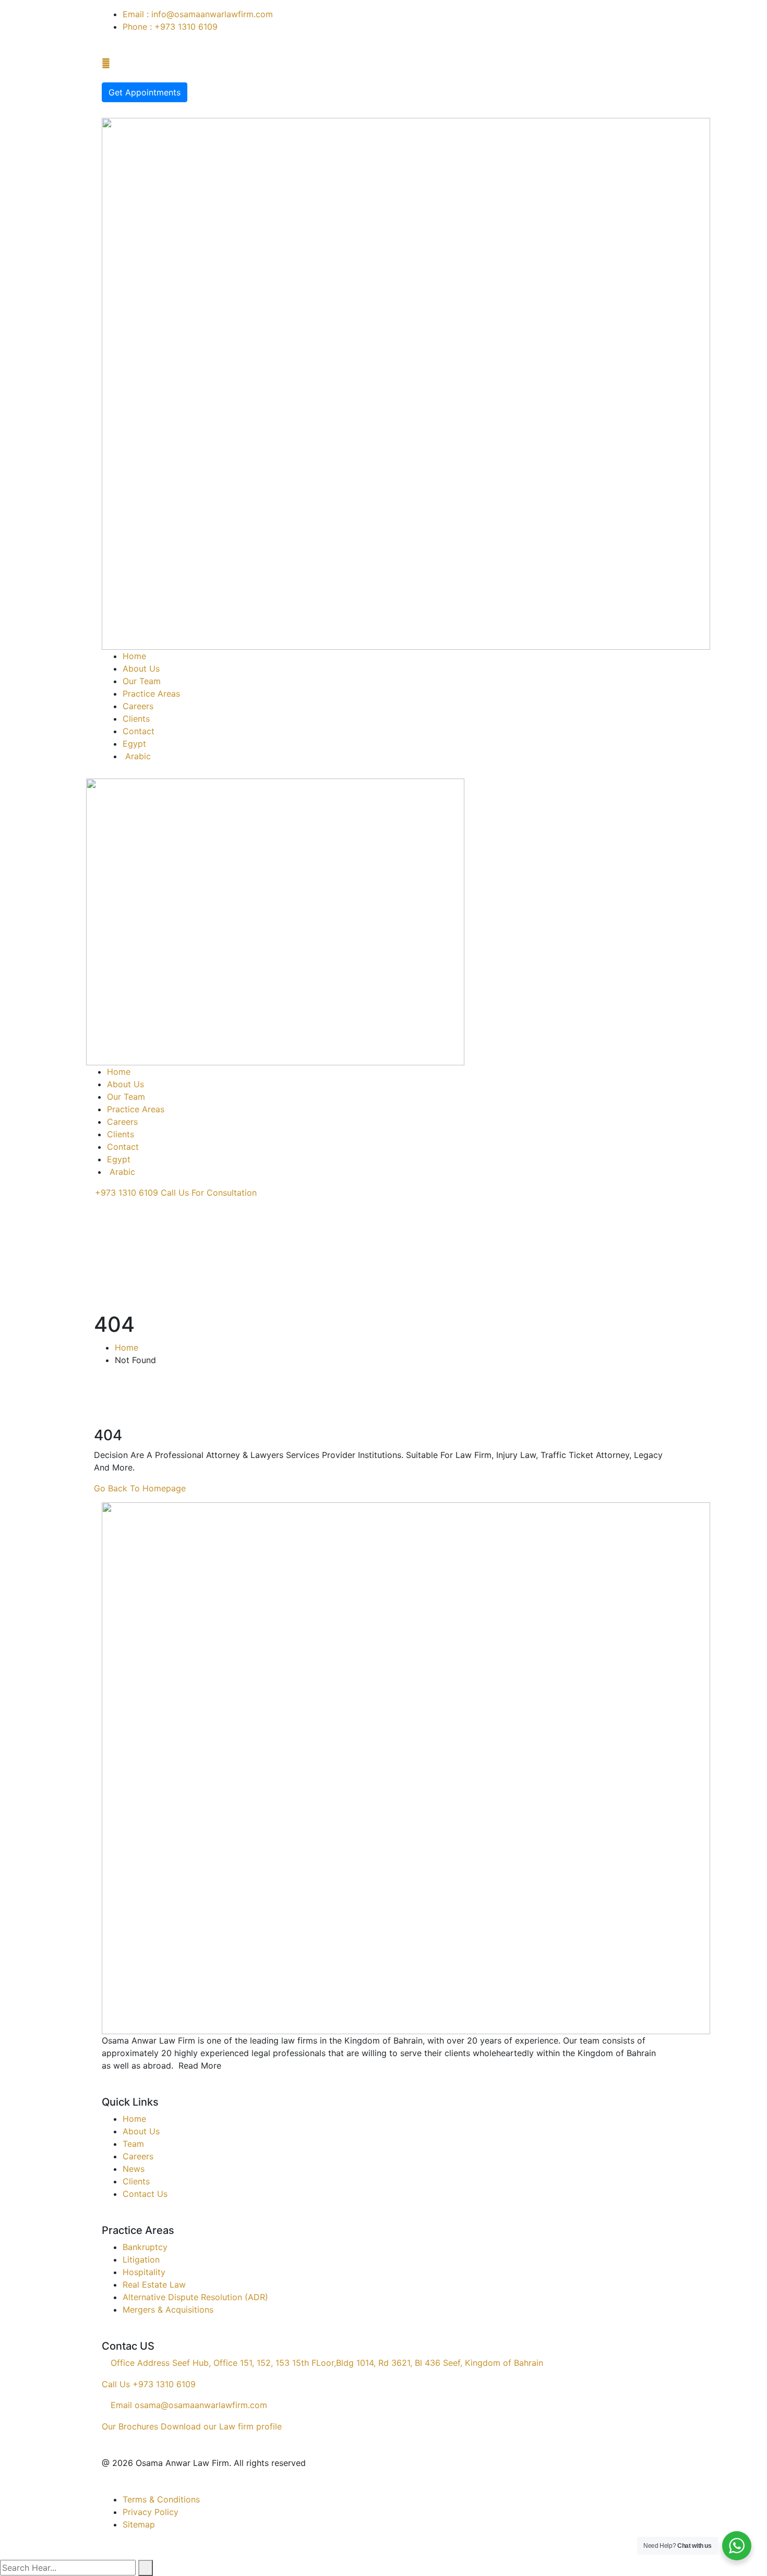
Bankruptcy (145, 2247)
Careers (138, 2156)
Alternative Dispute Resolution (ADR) (195, 2297)
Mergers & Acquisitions (168, 2310)
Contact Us (145, 2194)
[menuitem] (394, 756)
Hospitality (144, 2272)
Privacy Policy (151, 2512)
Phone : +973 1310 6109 (170, 27)
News (134, 2169)
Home (127, 1347)
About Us (141, 2131)
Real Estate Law (154, 2285)
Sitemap (139, 2524)
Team (133, 2144)
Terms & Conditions (161, 2499)
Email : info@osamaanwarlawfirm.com (198, 14)
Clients (136, 2181)
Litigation (141, 2259)
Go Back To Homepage (140, 1488)
